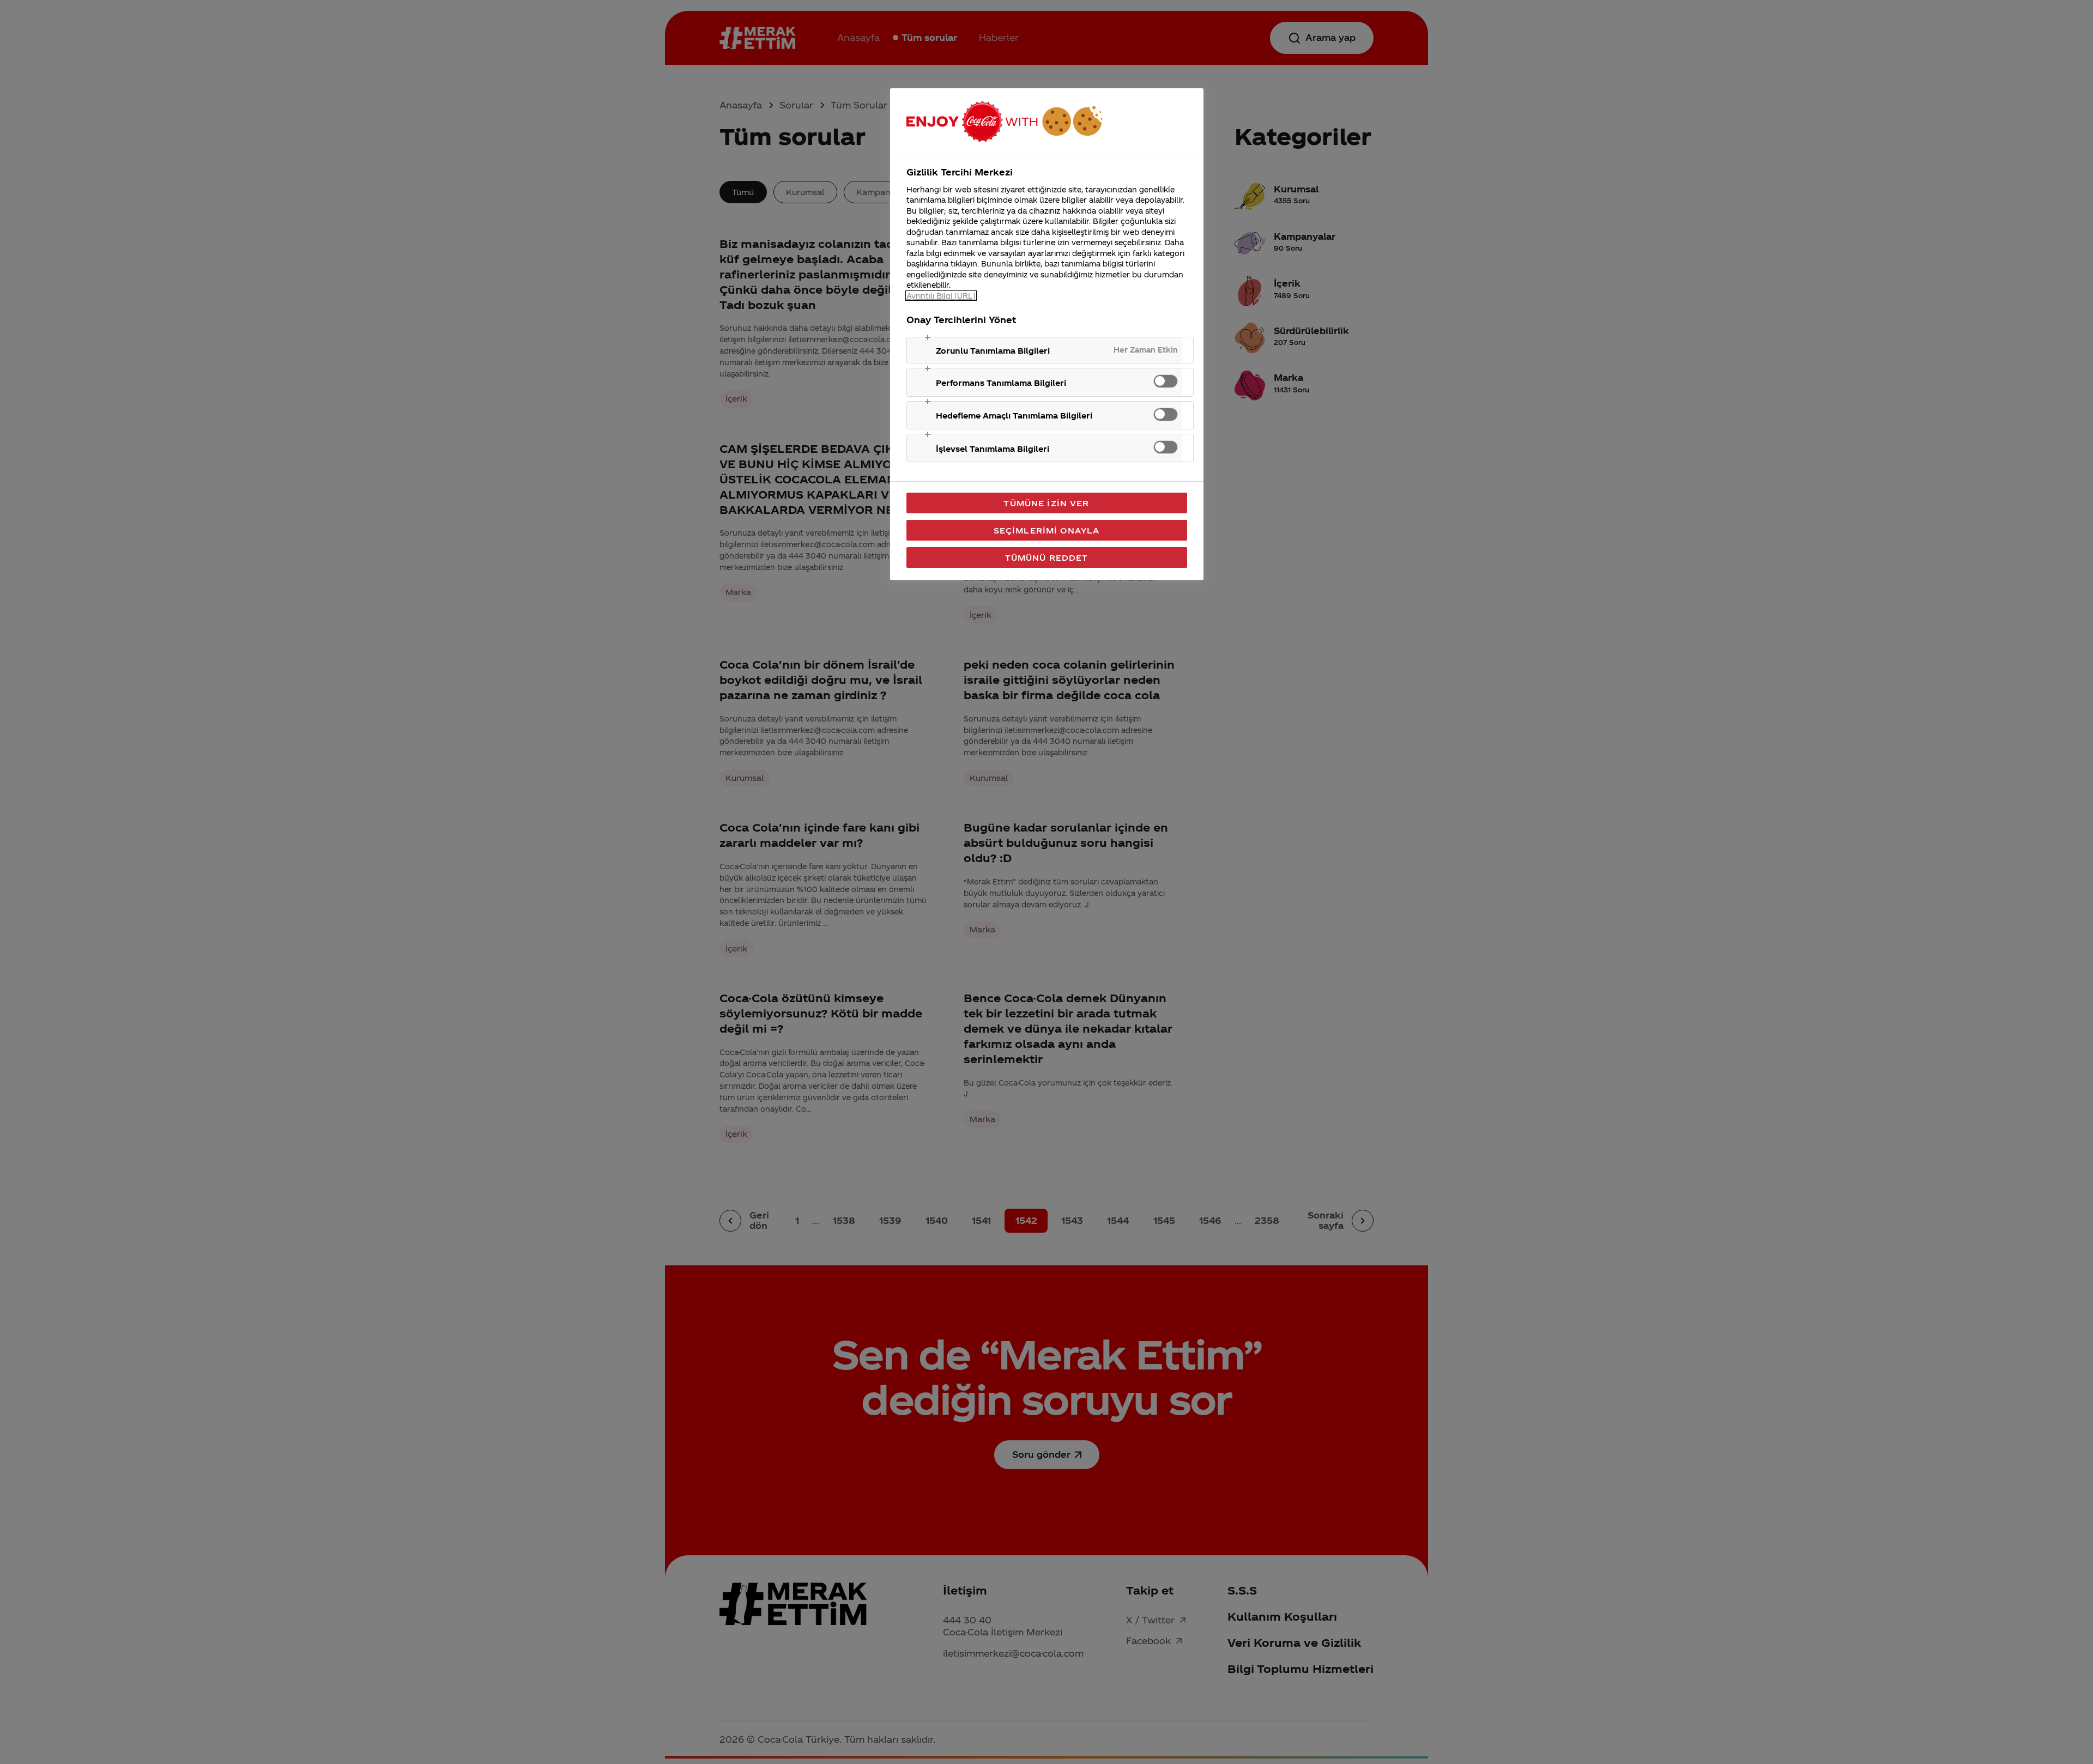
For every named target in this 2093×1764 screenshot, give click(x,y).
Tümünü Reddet (1047, 557)
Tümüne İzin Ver (1046, 503)
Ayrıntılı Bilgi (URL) (941, 296)
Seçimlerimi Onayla (1047, 530)
